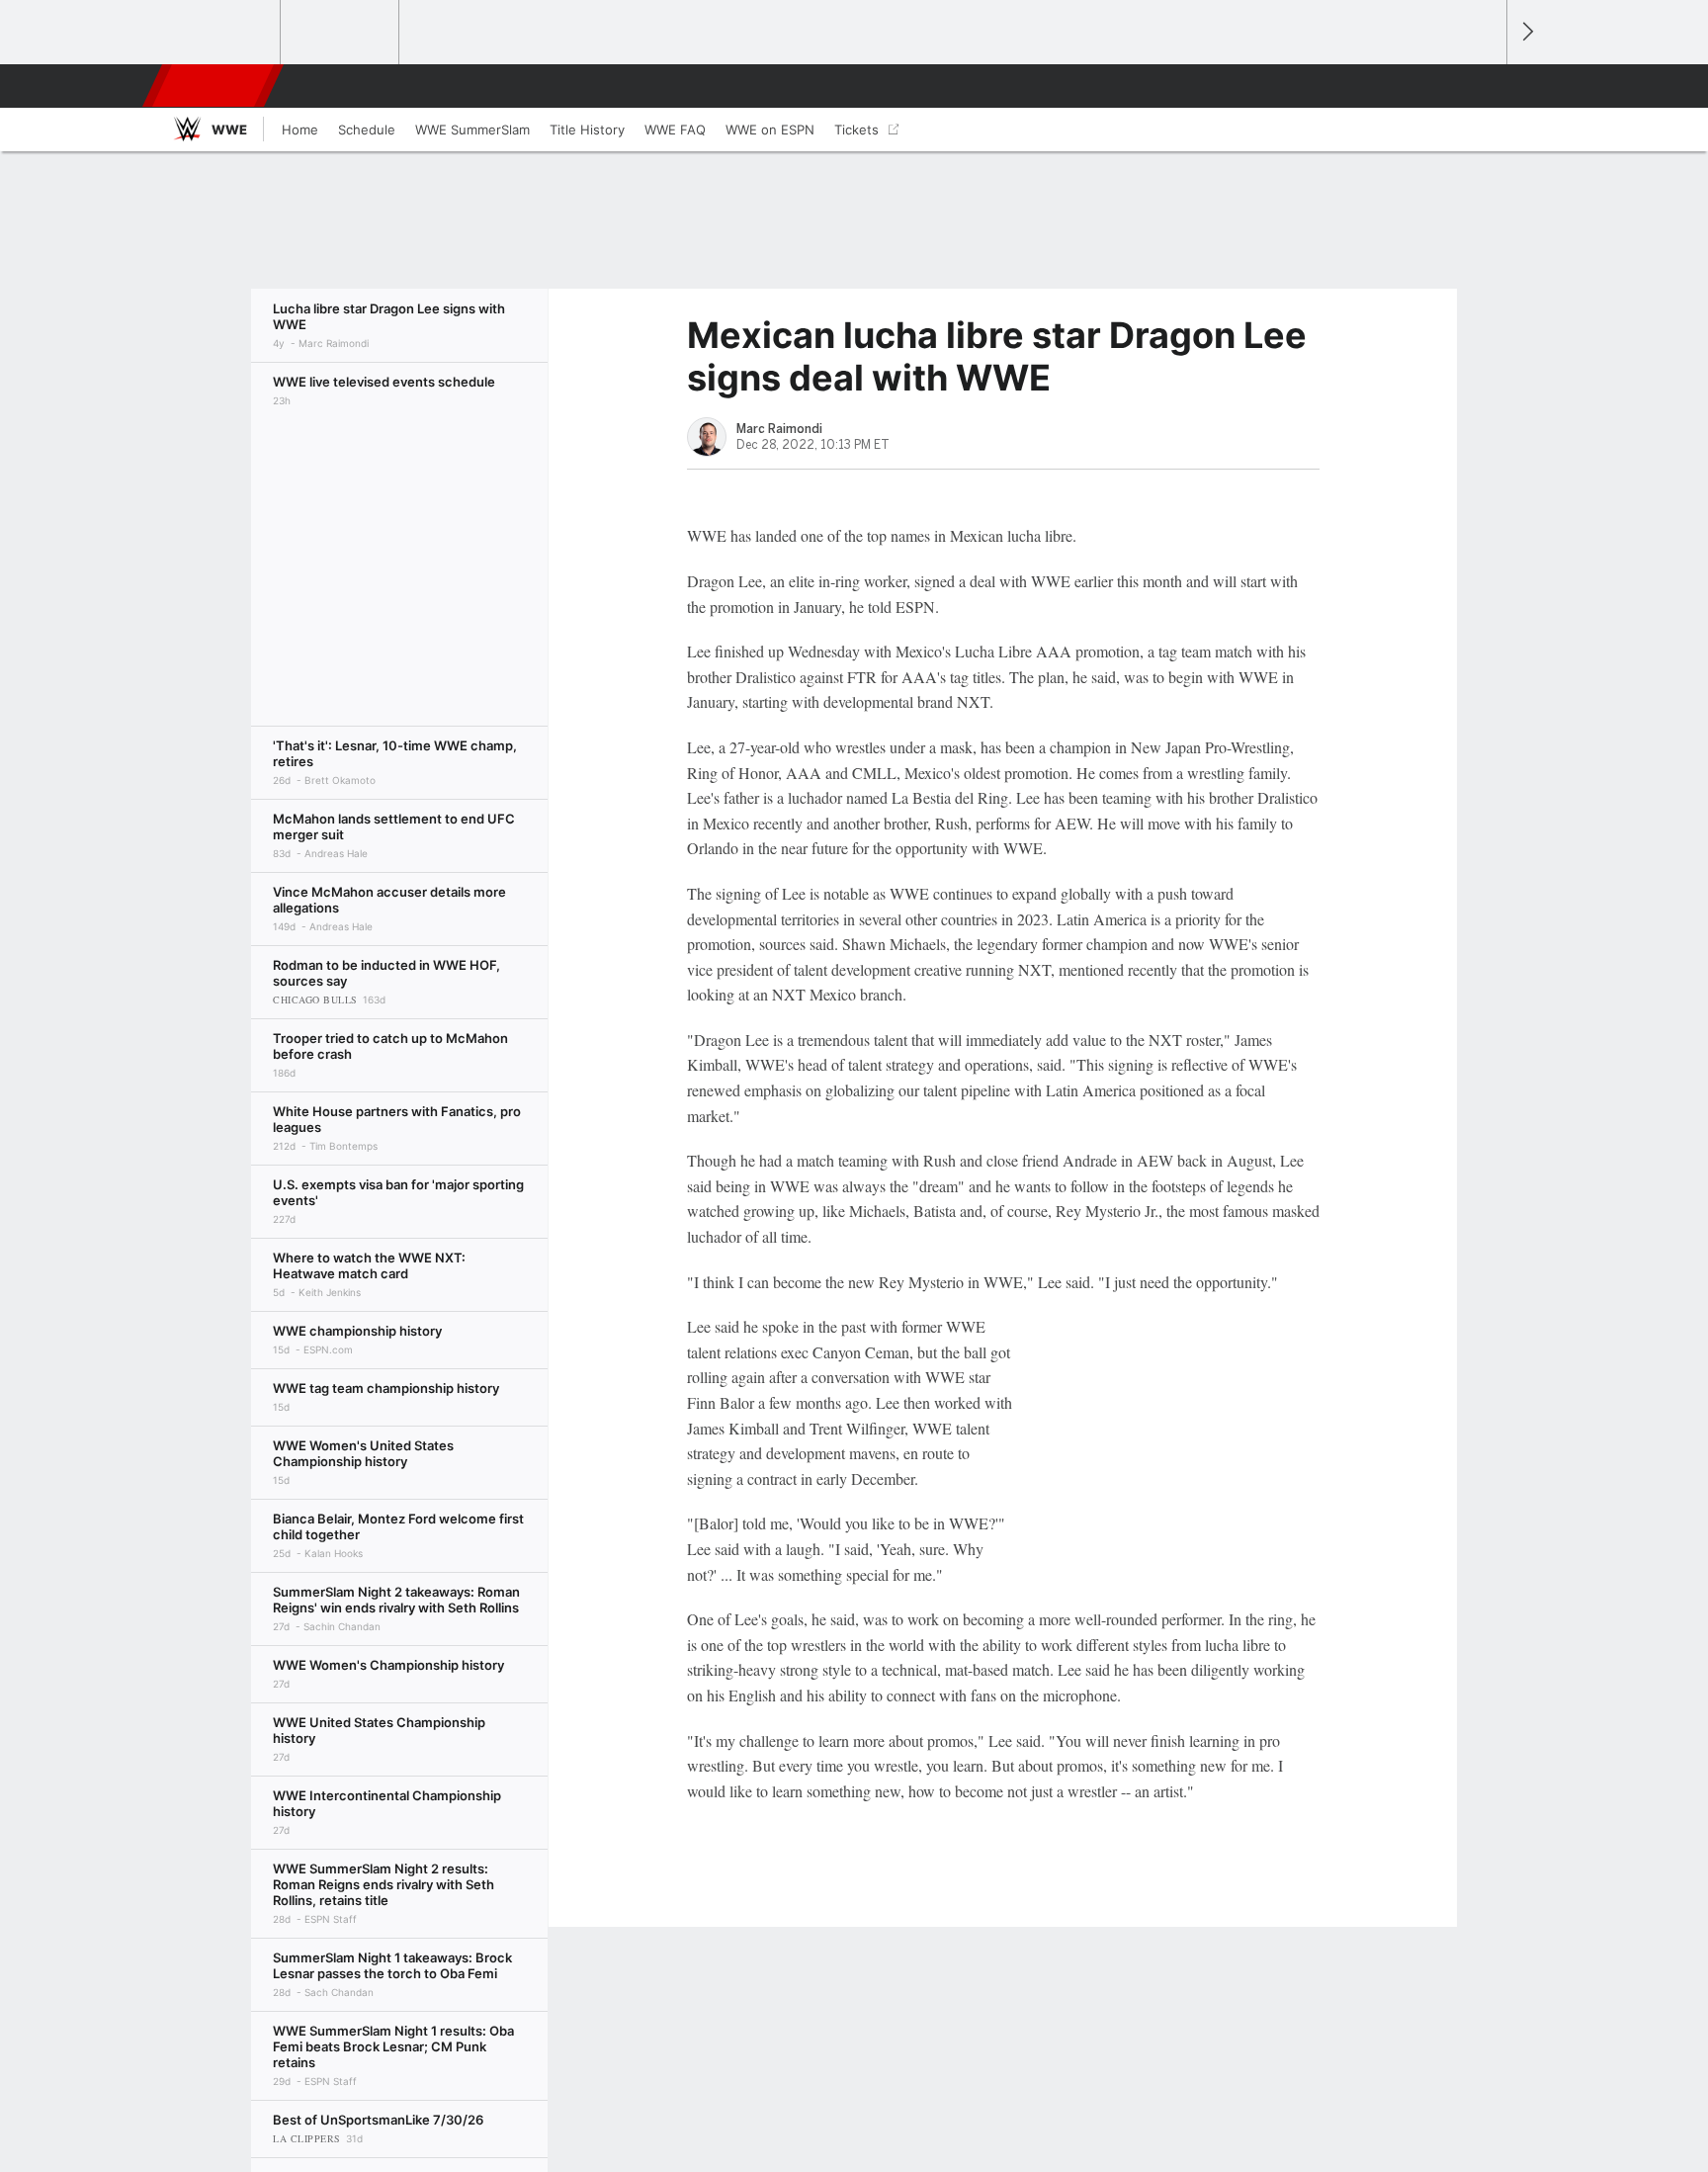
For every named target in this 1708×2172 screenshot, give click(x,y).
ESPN (214, 86)
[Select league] (222, 33)
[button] (1483, 86)
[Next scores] (1526, 32)
